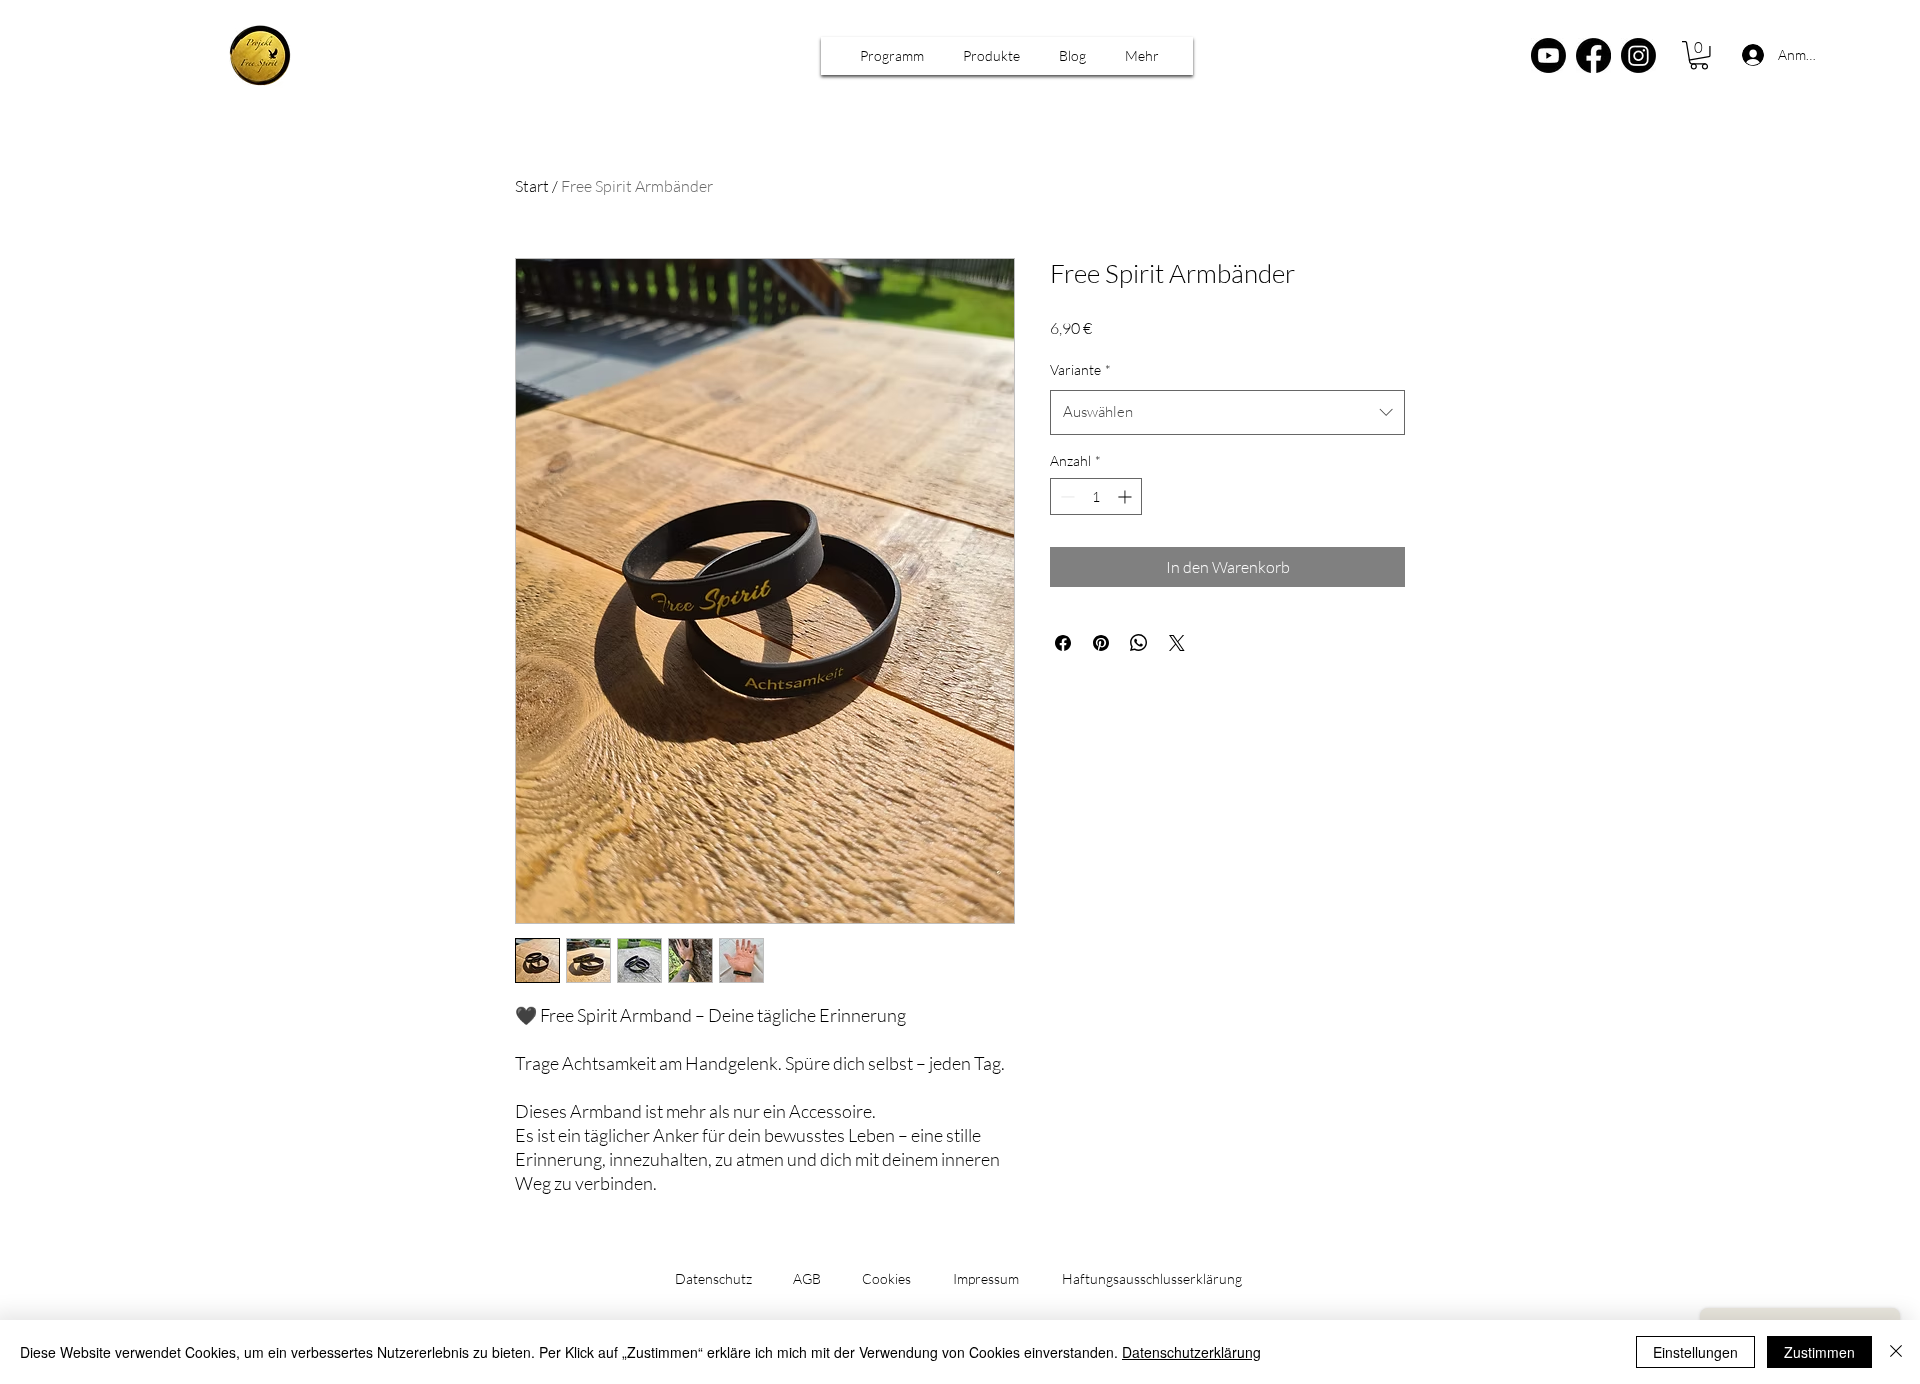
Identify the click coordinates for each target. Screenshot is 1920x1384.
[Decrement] (1065, 496)
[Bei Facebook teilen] (1063, 643)
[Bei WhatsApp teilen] (1139, 643)
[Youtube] (1548, 55)
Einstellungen (1695, 1352)
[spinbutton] (1096, 496)
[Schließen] (1896, 1352)
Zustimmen (1819, 1352)
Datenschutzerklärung (1191, 1352)
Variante (1080, 369)
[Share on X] (1177, 643)
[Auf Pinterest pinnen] (1101, 643)
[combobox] (1227, 412)
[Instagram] (1638, 55)
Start (532, 186)
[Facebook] (1593, 55)
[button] (892, 56)
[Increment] (1126, 496)
